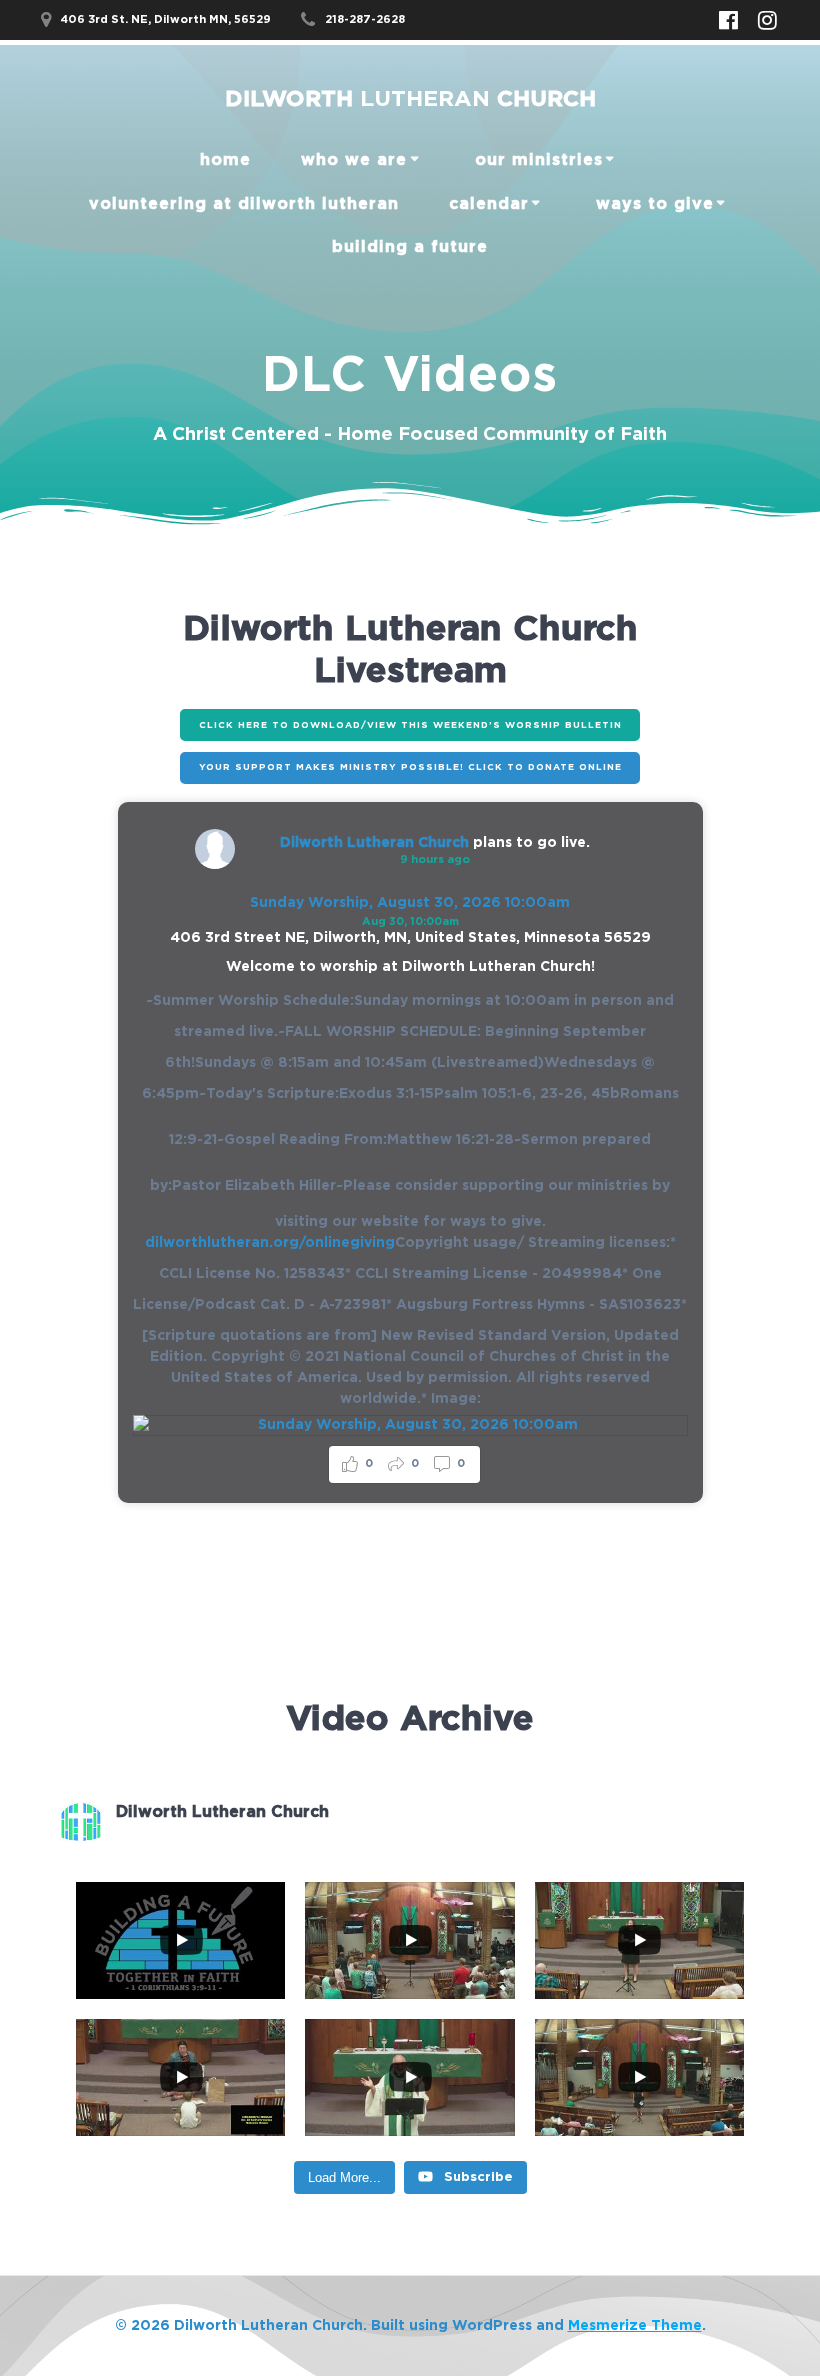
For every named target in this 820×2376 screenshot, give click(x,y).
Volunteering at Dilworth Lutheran (244, 204)
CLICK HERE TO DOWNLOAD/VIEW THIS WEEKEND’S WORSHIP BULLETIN (410, 725)
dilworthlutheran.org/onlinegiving (270, 1243)
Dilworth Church (410, 99)
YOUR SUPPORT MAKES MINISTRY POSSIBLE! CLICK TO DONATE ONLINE (410, 767)
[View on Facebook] (410, 1425)
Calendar (489, 204)
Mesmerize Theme (635, 2326)
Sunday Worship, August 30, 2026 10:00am (410, 903)
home (225, 160)
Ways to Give (655, 204)
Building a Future (410, 247)
